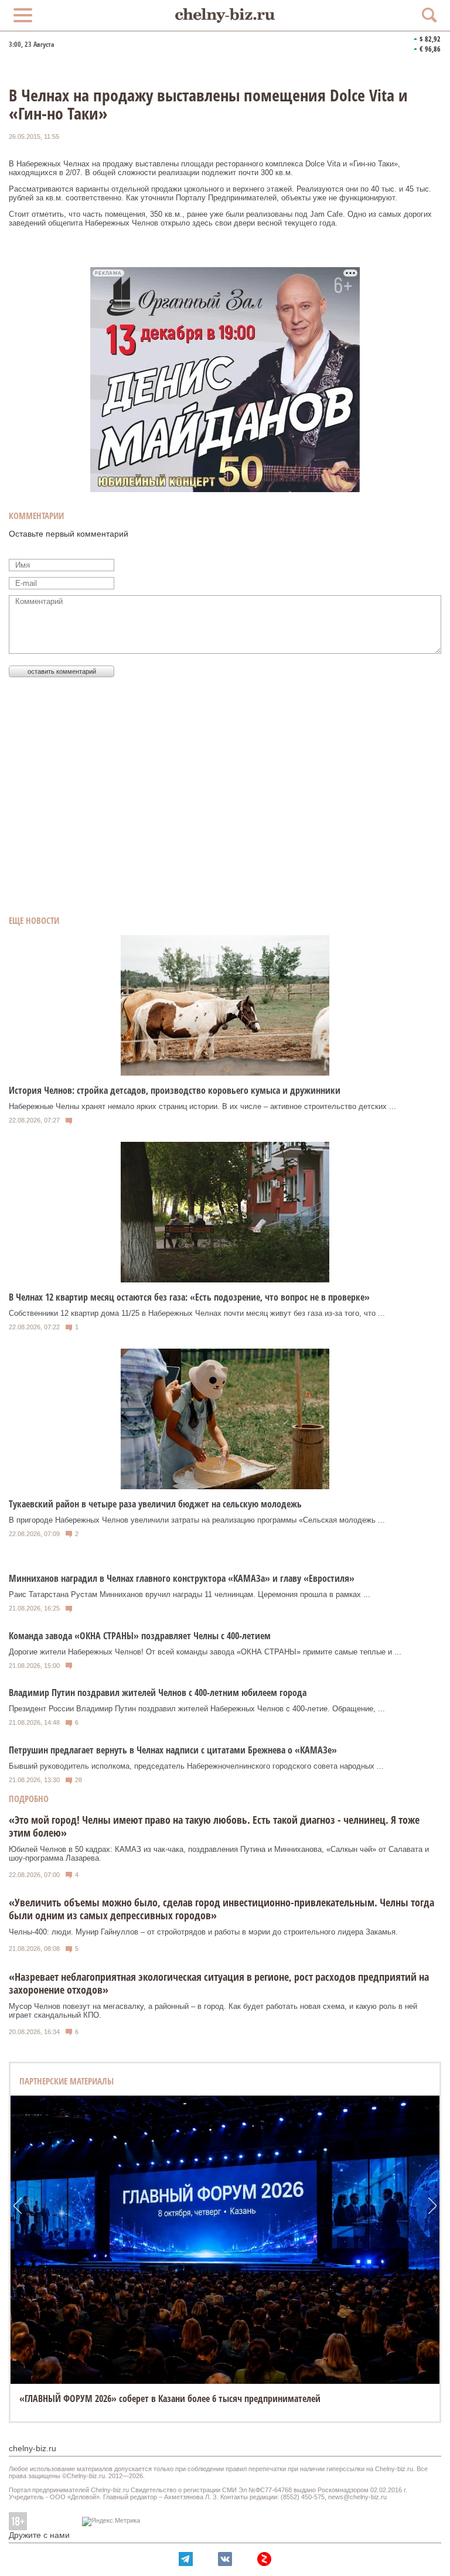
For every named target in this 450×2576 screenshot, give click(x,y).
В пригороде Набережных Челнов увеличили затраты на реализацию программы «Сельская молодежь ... (197, 1520)
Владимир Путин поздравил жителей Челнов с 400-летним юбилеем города (158, 1693)
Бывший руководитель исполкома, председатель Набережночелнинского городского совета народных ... (196, 1766)
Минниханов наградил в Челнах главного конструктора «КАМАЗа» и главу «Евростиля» (182, 1578)
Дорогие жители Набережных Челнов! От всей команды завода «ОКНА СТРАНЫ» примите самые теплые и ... (205, 1652)
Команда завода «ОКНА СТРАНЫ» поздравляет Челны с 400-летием (140, 1636)
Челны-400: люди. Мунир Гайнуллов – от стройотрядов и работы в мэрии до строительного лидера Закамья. (203, 1932)
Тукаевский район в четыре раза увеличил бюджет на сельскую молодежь (155, 1504)
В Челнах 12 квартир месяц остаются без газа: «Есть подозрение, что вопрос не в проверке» (189, 1297)
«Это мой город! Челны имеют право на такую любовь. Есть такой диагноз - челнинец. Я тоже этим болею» (214, 1826)
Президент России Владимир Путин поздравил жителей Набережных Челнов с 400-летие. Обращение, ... (197, 1709)
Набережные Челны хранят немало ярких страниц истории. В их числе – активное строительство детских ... (202, 1106)
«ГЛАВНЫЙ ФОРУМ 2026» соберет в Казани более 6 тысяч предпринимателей (170, 2398)
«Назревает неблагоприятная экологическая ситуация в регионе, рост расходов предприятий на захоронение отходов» (219, 1983)
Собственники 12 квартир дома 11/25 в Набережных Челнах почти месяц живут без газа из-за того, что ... (197, 1313)
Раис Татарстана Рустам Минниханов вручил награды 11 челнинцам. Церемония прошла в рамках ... (190, 1594)
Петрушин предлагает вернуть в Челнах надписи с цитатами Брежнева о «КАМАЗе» (173, 1750)
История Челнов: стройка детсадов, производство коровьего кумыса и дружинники (175, 1090)
